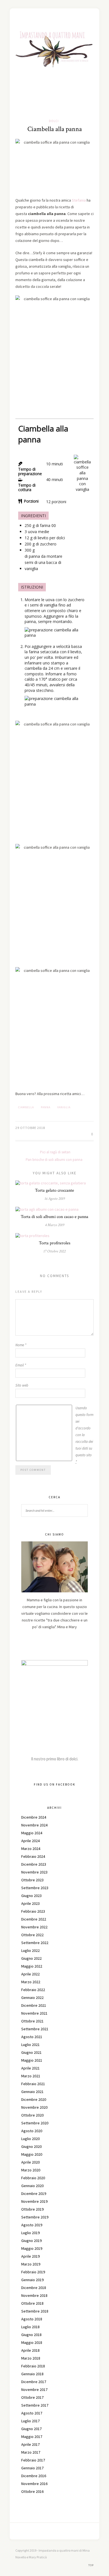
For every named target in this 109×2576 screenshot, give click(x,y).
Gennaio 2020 (32, 2186)
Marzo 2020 (31, 2170)
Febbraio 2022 (33, 1990)
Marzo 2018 (31, 2358)
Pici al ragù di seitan (55, 1152)
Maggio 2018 (32, 2342)
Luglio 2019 (30, 2233)
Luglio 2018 (30, 2327)
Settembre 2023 (35, 1888)
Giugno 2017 (31, 2429)
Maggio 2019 (32, 2248)
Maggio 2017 (32, 2437)
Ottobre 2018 (32, 2303)
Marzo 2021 (31, 2076)
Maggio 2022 (32, 1966)
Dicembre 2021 (34, 2005)
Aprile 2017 (30, 2444)
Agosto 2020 (32, 2131)
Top (91, 2565)
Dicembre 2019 (34, 2194)
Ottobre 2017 (32, 2397)
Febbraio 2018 (33, 2366)
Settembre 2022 (35, 1943)
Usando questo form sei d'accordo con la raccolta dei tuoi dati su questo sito (84, 1435)
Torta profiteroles (55, 1243)
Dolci (54, 121)
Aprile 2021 (30, 2068)
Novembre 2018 (34, 2295)
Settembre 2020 (35, 2123)
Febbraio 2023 (33, 1911)
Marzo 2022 (31, 1982)
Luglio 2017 (30, 2421)
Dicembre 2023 (34, 1864)
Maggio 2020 (32, 2154)
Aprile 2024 (30, 1841)
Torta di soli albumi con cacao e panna (54, 1217)
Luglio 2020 (30, 2139)
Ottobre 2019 (32, 2209)
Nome (21, 1345)
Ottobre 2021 (32, 2021)
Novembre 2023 (34, 1872)
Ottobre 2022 (32, 1935)
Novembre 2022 (34, 1927)
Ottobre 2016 (32, 2491)
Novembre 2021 (34, 2013)
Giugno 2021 (31, 2052)
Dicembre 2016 (34, 2476)
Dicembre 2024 (34, 1817)
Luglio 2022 (30, 1950)
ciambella (26, 1107)
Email (21, 1365)
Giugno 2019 (31, 2241)
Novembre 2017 (34, 2390)
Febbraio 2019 (33, 2272)
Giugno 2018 (31, 2335)
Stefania (79, 200)
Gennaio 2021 (32, 2092)
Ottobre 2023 (32, 1880)
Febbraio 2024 (33, 1856)
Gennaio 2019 (32, 2280)
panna (46, 1107)
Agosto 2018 (32, 2319)
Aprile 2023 (30, 1903)
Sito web (22, 1385)
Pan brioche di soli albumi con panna (54, 1160)
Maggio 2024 (32, 1833)
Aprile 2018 (30, 2350)
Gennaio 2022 (32, 1998)
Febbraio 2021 (33, 2084)
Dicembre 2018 (34, 2288)
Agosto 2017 (32, 2413)
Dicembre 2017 (34, 2382)
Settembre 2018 (35, 2311)
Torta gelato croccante (54, 1190)
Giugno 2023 (31, 1896)
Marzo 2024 (31, 1849)
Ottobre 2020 (32, 2115)
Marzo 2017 (31, 2452)
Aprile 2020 (30, 2162)
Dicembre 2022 (34, 1919)
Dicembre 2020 (34, 2099)
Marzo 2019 (31, 2264)
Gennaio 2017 (32, 2468)
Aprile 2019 (30, 2256)
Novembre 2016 (34, 2484)
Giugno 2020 (31, 2146)
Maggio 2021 (32, 2060)
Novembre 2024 (34, 1825)
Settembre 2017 (35, 2405)
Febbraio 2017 (33, 2460)
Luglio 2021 (30, 2045)
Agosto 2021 (32, 2037)
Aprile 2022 (30, 1974)
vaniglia (64, 1107)
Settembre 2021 (35, 2029)
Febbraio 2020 (33, 2178)
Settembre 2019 (35, 2217)
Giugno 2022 (31, 1958)
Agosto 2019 (32, 2225)
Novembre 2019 (34, 2201)
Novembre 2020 (34, 2107)
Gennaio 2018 (32, 2374)
